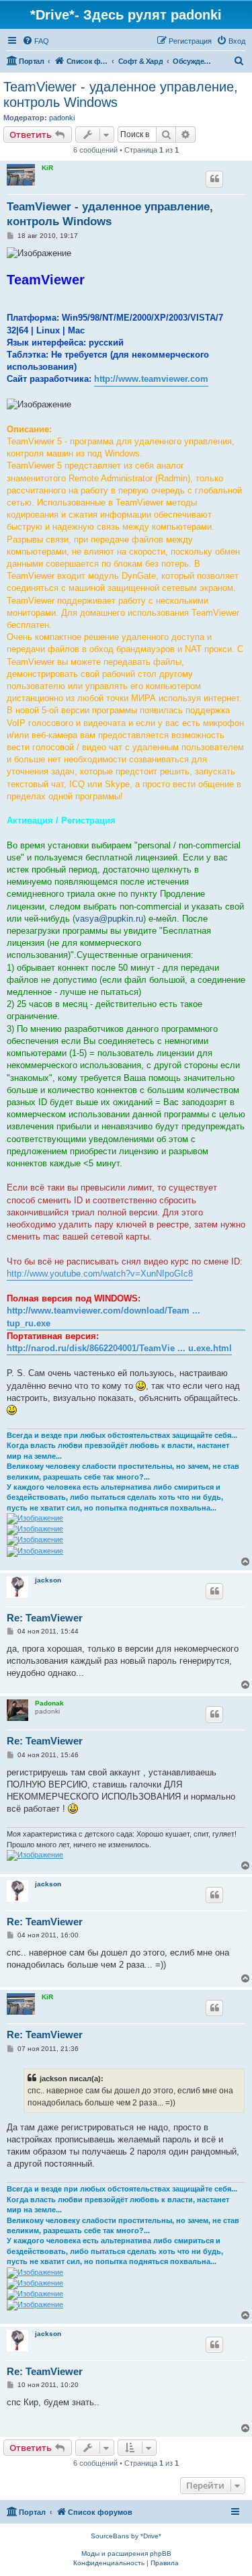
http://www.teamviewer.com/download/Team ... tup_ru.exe (103, 1317)
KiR (47, 168)
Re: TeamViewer (45, 1618)
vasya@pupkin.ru (109, 919)
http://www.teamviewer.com (151, 379)
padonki (62, 118)
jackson (48, 1580)
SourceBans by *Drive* (126, 2536)
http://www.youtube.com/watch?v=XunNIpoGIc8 (100, 1274)
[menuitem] (36, 41)
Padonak (49, 1703)
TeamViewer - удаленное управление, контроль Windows (121, 94)
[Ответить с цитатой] (214, 179)
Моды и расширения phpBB (126, 2553)
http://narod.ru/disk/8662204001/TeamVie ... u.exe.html (119, 1348)
